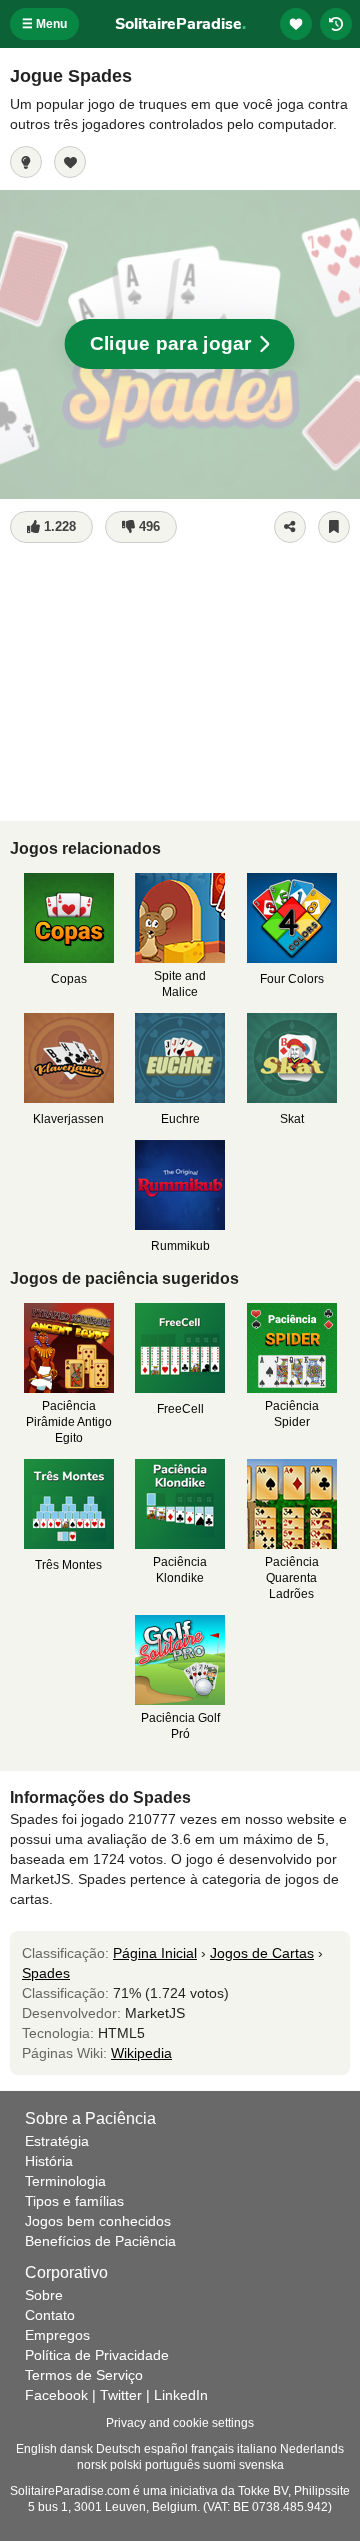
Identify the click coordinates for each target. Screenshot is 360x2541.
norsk (92, 2465)
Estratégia (57, 2141)
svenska (261, 2465)
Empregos (57, 2335)
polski (126, 2465)
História (49, 2161)
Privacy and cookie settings (180, 2423)
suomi (219, 2465)
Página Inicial (155, 1953)
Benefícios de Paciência (100, 2241)
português (172, 2465)
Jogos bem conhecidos (98, 2221)
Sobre (44, 2295)
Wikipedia (141, 2053)
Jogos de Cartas (262, 1953)
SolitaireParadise (180, 24)
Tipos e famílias (74, 2201)
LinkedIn (181, 2395)
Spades (46, 1973)
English (36, 2449)
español (166, 2449)
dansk (76, 2449)
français (212, 2449)
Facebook (56, 2395)
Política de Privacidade (97, 2355)
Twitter (121, 2395)
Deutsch (118, 2449)
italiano (257, 2449)
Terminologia (65, 2181)
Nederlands (312, 2449)
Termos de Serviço (84, 2375)
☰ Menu (44, 24)
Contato (50, 2315)
